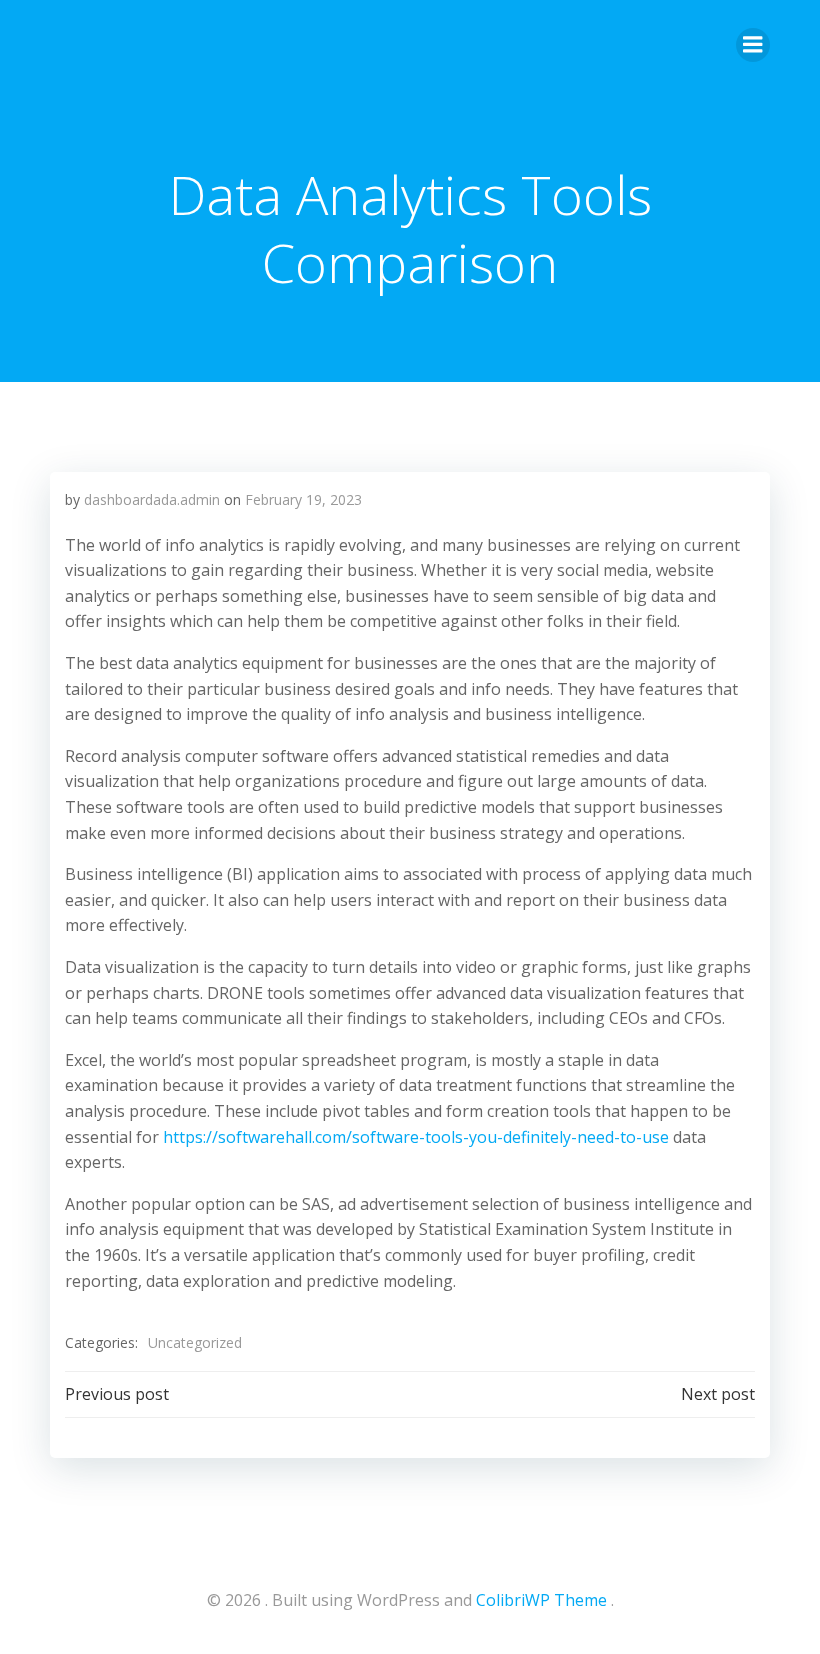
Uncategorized (195, 1342)
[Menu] (753, 45)
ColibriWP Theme (541, 1600)
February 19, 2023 (303, 499)
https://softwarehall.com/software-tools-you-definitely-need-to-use (416, 1137)
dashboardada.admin (152, 499)
